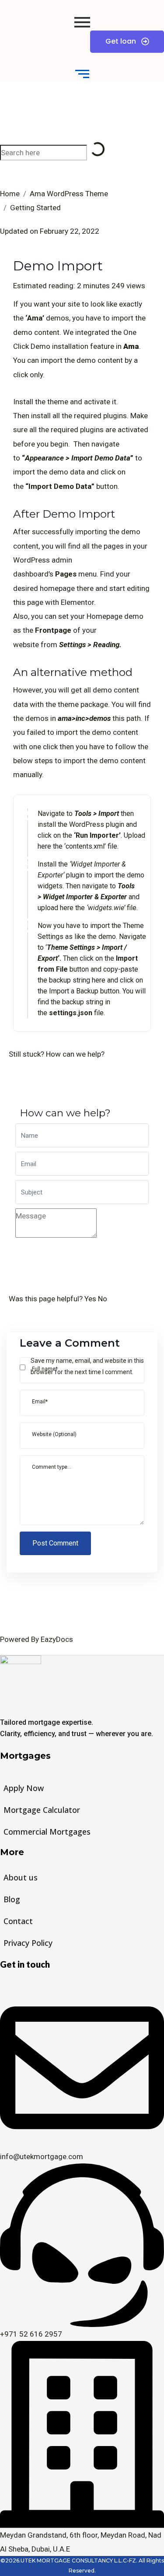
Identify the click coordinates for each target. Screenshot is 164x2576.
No (103, 1299)
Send (36, 1258)
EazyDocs (57, 1639)
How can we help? (75, 1054)
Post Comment (55, 1543)
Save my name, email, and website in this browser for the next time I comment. (87, 1366)
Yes (91, 1299)
